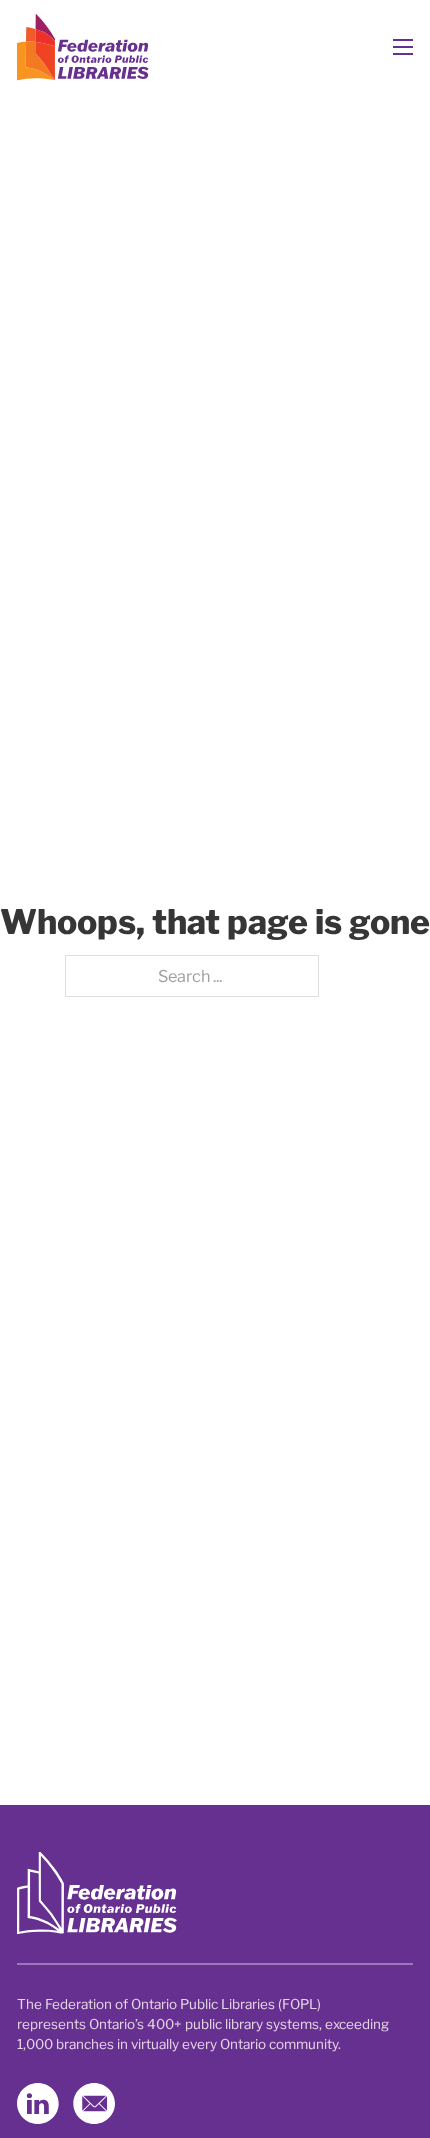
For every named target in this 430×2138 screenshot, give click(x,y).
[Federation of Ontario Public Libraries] (97, 1893)
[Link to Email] (94, 2104)
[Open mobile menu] (403, 47)
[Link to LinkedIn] (38, 2104)
